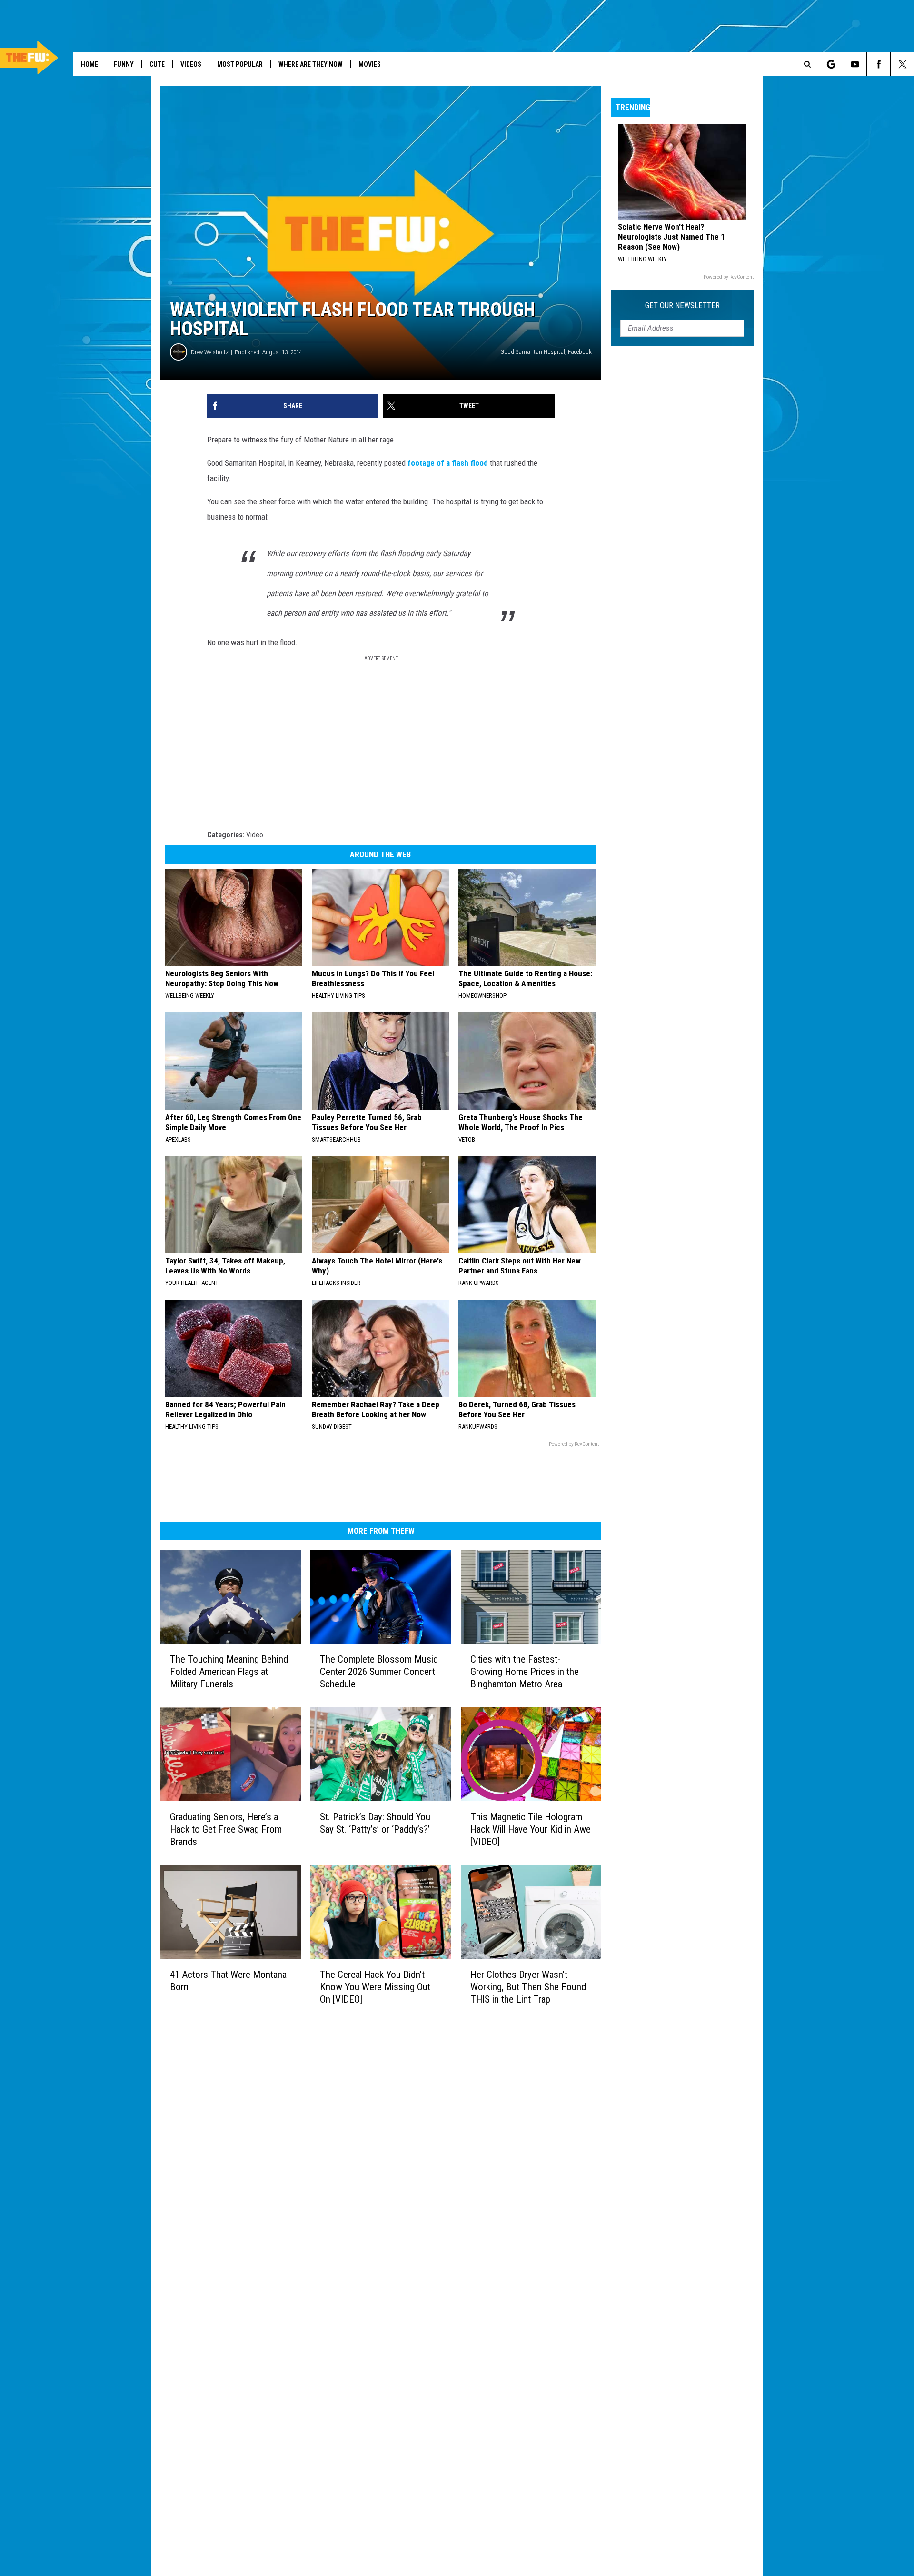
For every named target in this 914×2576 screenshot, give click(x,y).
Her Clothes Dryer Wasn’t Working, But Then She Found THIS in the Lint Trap (528, 1987)
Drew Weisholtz (210, 352)
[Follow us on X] (902, 64)
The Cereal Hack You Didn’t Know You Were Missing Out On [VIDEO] (375, 1987)
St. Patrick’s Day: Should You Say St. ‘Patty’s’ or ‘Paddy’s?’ (375, 1823)
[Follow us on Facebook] (879, 64)
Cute (157, 64)
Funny (124, 64)
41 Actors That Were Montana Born (228, 1981)
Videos (191, 64)
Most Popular (240, 64)
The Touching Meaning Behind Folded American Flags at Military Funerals (229, 1672)
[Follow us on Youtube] (855, 64)
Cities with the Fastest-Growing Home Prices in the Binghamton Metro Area (525, 1672)
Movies (370, 64)
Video (255, 835)
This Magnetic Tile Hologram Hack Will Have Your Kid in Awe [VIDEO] (531, 1829)
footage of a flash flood (448, 463)
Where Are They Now (311, 64)
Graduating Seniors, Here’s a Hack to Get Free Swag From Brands (226, 1829)
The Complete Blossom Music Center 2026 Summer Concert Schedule (379, 1672)
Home (89, 64)
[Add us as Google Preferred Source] (831, 64)
